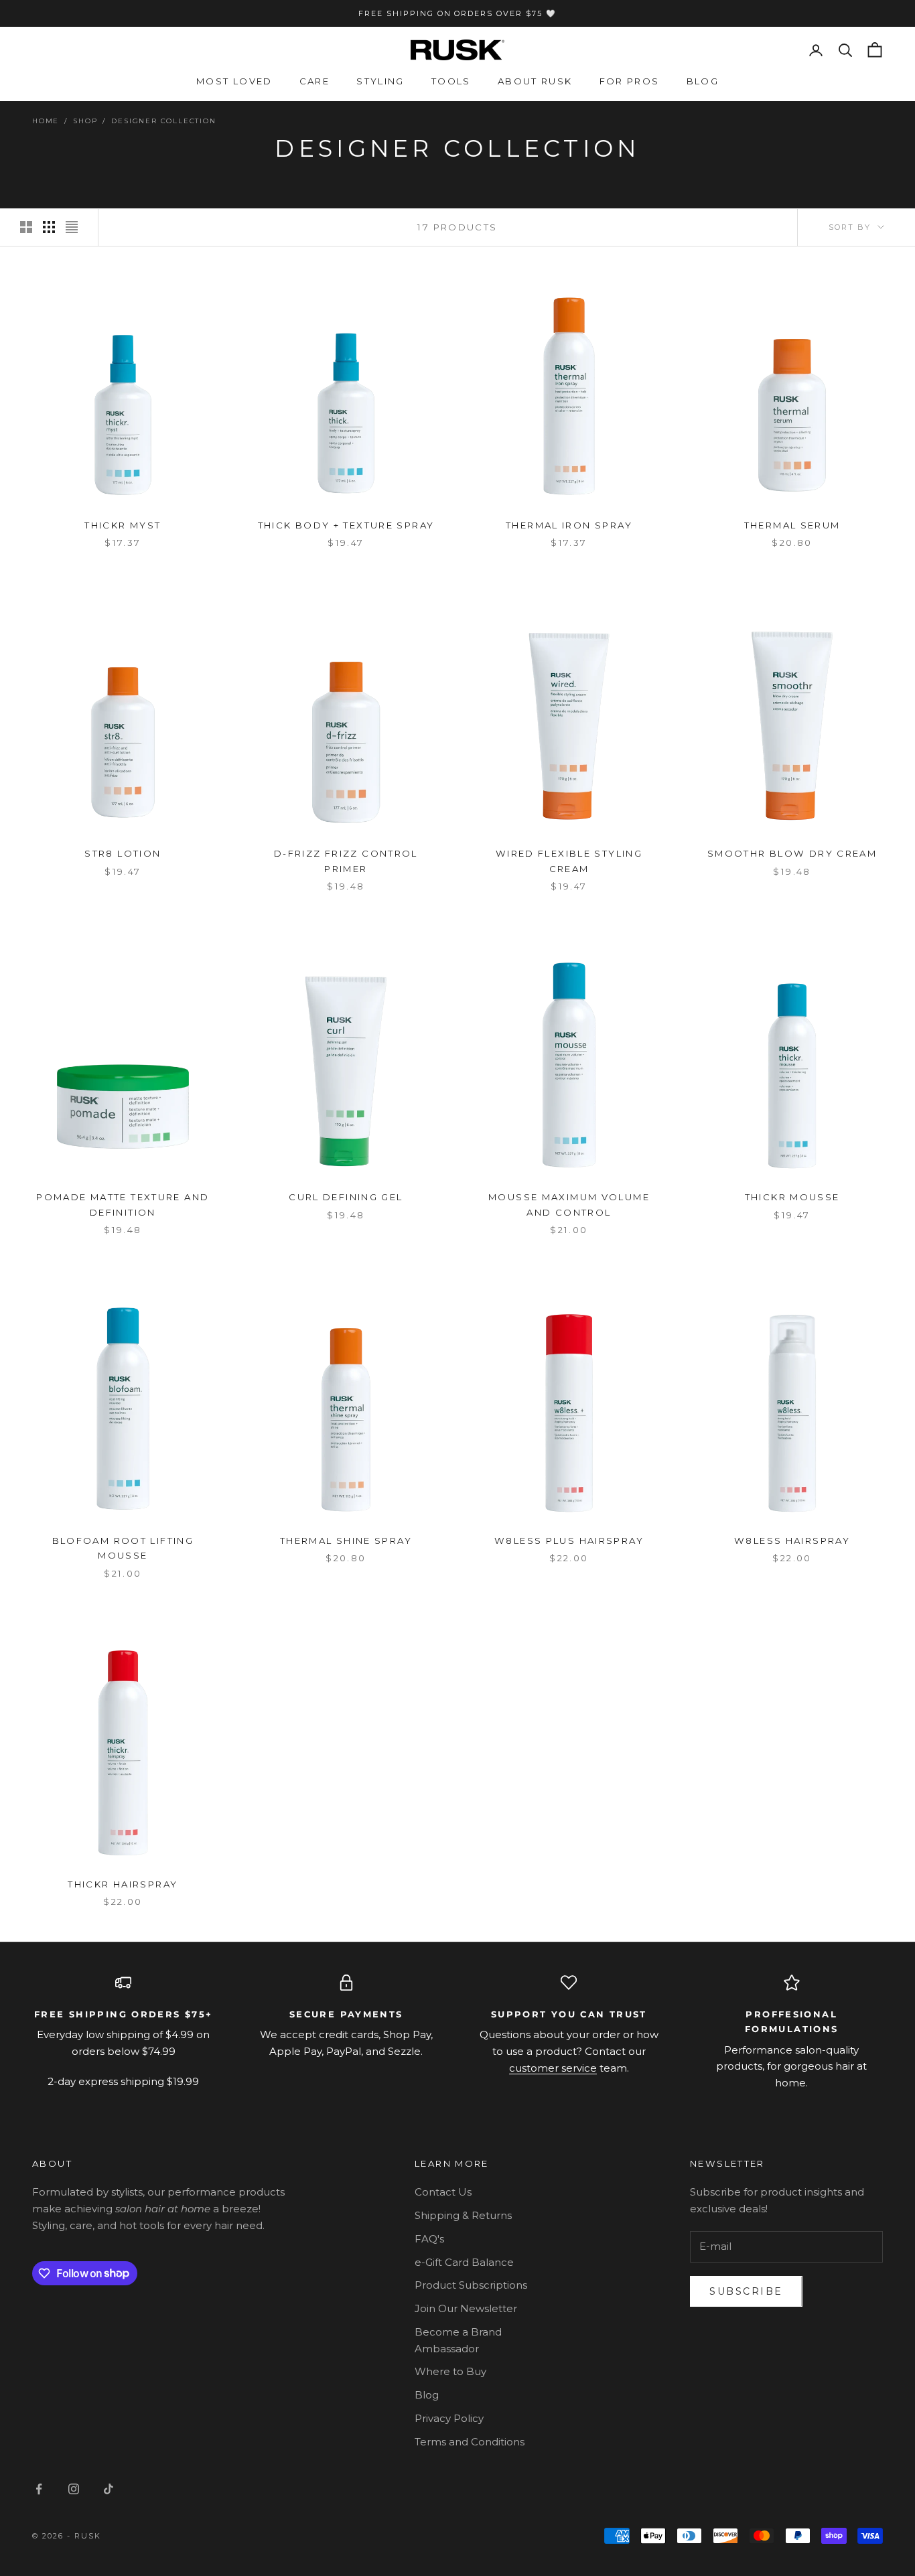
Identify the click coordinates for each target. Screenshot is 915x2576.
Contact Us (443, 2192)
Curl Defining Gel (346, 1197)
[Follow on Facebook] (39, 2489)
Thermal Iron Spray (569, 525)
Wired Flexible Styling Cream (569, 861)
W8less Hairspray (792, 1541)
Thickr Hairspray (123, 1884)
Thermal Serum (792, 525)
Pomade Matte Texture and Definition (123, 1204)
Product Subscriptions (471, 2285)
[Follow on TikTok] (109, 2489)
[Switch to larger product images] (26, 227)
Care (315, 81)
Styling (380, 81)
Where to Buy (450, 2371)
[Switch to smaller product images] (49, 227)
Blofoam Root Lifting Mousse (123, 1548)
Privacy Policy (449, 2418)
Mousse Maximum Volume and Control (569, 1204)
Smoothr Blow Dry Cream (792, 853)
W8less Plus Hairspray (569, 1541)
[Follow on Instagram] (74, 2489)
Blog (703, 81)
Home (46, 121)
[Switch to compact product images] (72, 227)
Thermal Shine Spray (346, 1541)
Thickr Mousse (792, 1197)
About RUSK (535, 81)
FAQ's (429, 2239)
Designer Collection (163, 121)
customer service (553, 2068)
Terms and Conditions (470, 2442)
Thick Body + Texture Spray (346, 525)
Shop (85, 121)
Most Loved (234, 81)
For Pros (630, 81)
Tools (451, 81)
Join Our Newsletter (466, 2308)
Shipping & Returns (463, 2215)
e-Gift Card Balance (464, 2262)
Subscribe (746, 2291)
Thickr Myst (123, 525)
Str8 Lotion (123, 853)
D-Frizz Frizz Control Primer (346, 861)
